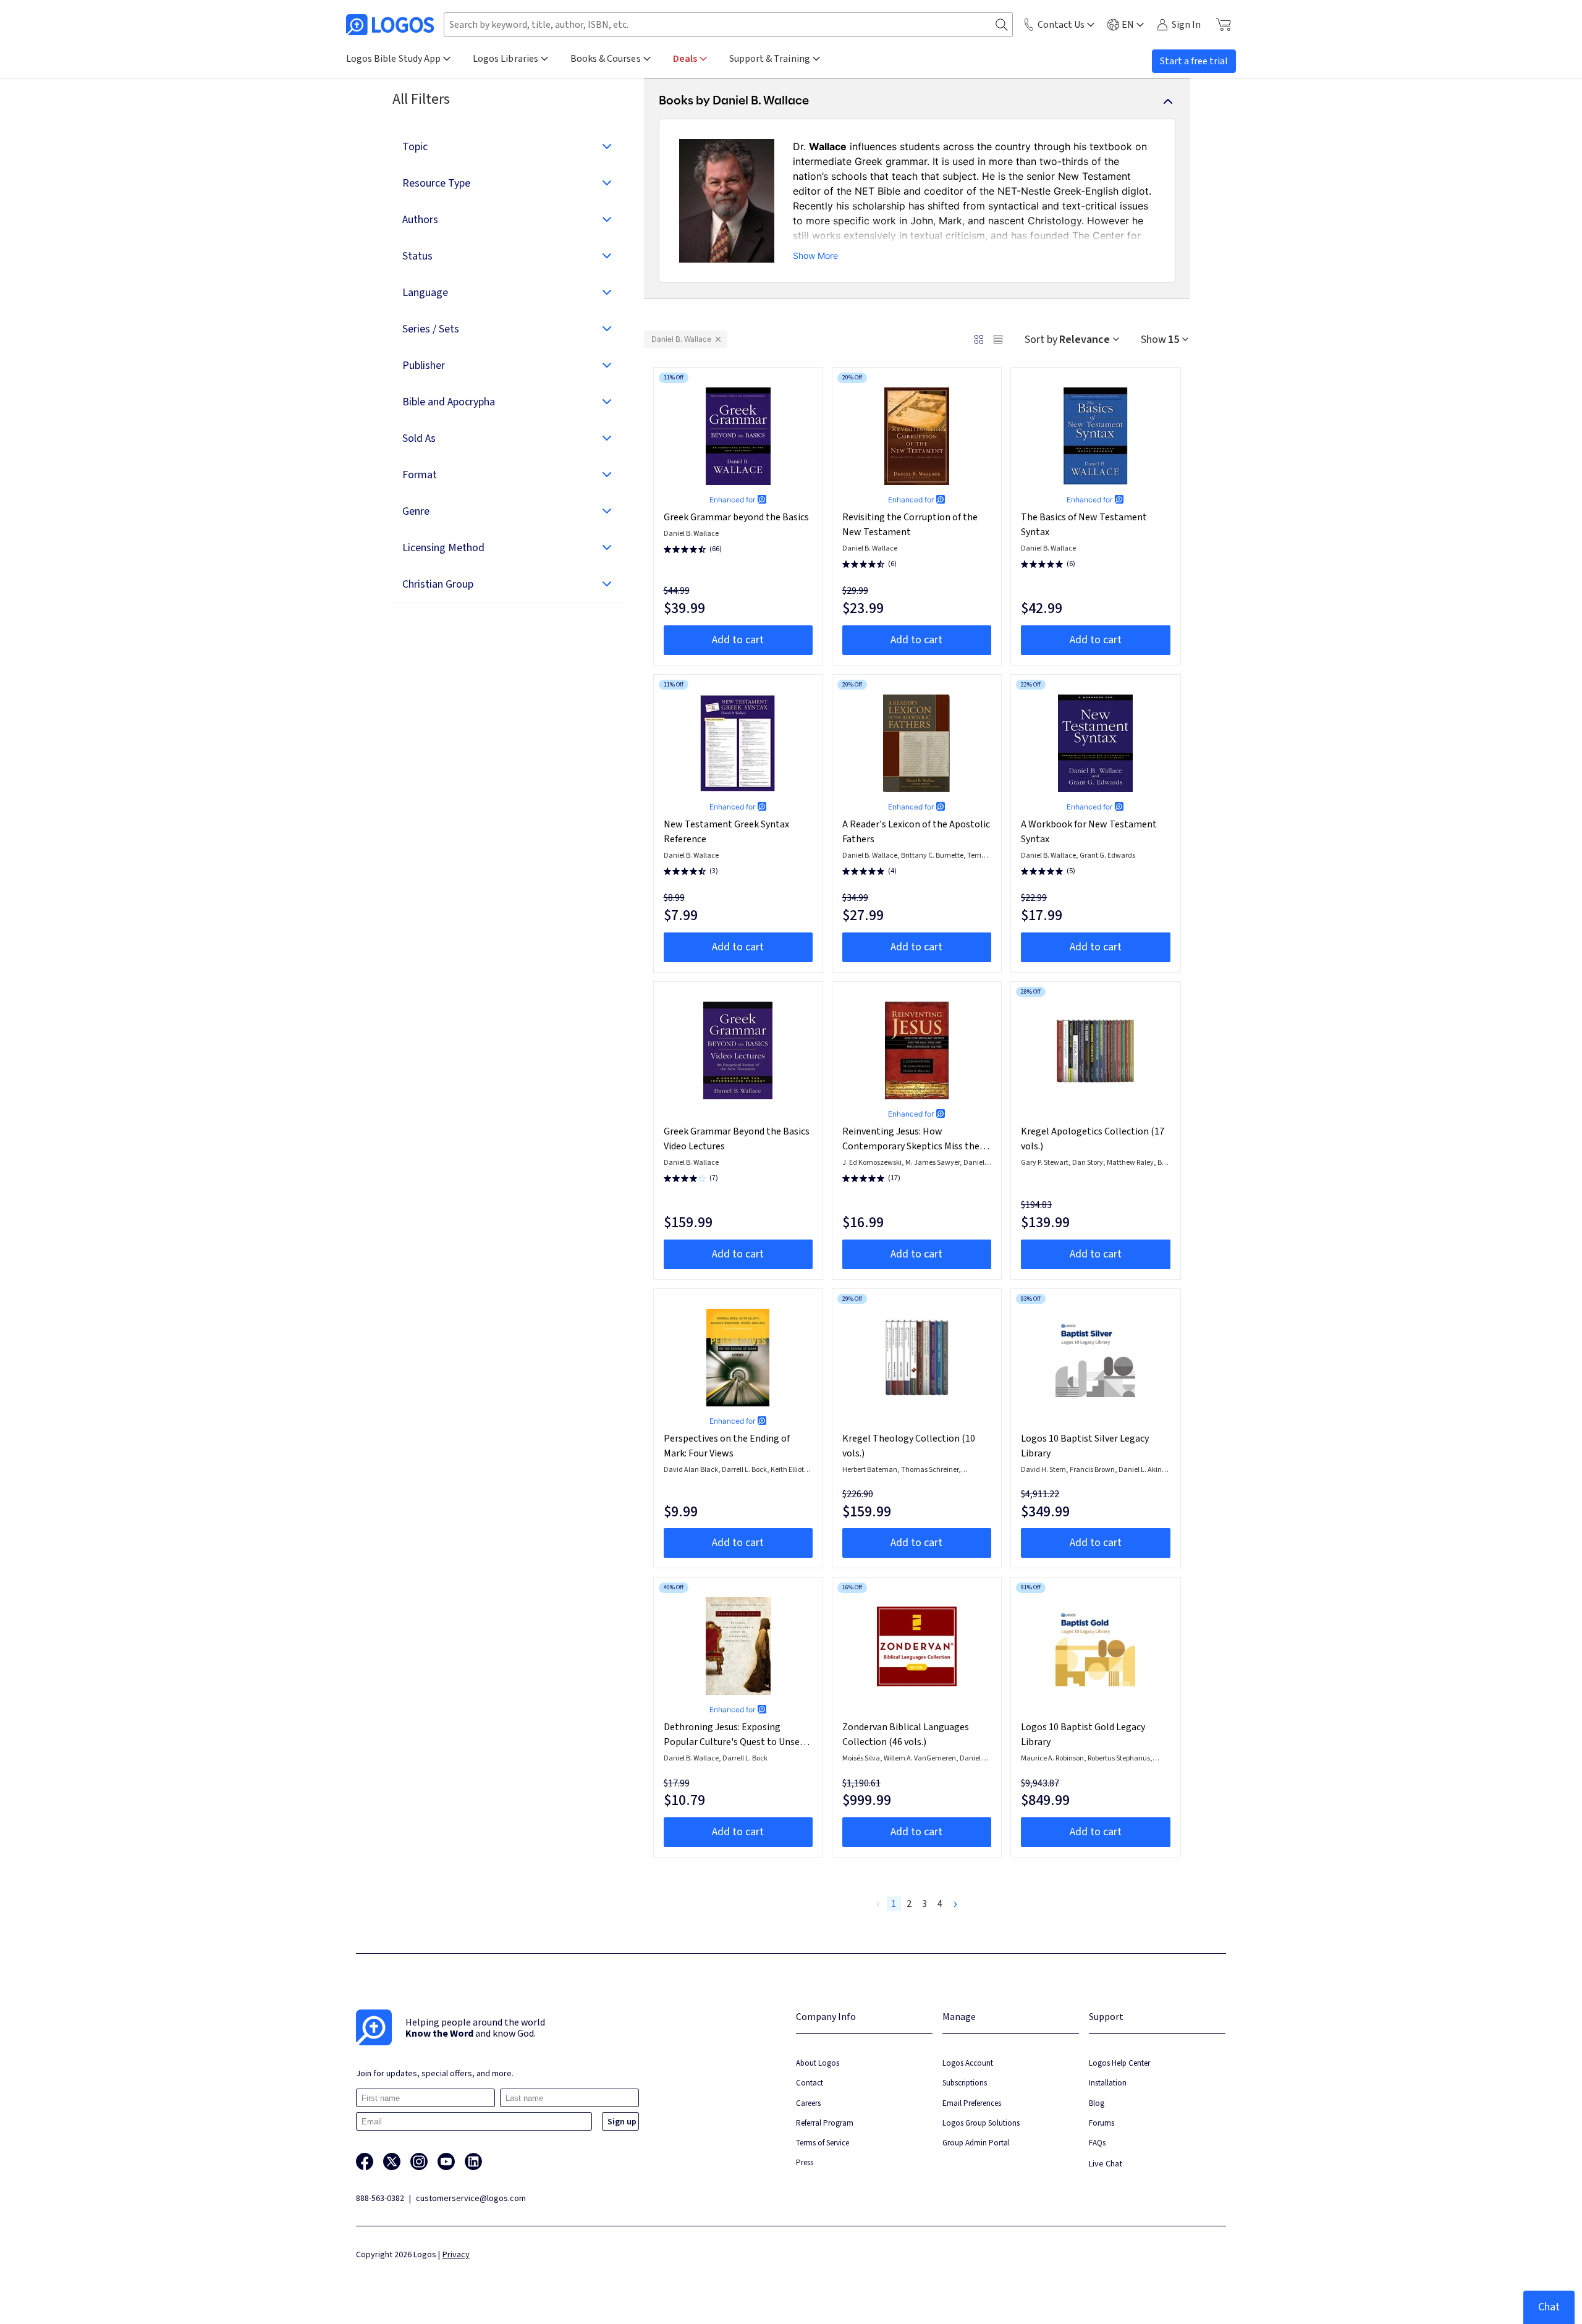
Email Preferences (972, 2103)
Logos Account (968, 2063)
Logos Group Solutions (981, 2123)
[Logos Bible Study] (390, 25)
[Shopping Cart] (1223, 25)
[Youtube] (446, 2161)
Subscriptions (965, 2083)
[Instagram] (419, 2161)
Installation (1108, 2083)
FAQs (1097, 2143)
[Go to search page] (1002, 25)
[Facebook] (365, 2161)
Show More (815, 256)
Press (805, 2162)
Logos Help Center (1119, 2063)
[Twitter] (392, 2161)
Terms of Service (823, 2143)
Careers (808, 2103)
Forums (1102, 2123)
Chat (1549, 2307)
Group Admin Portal (976, 2143)
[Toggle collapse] (1168, 101)
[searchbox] (728, 25)
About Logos (818, 2063)
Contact (810, 2083)
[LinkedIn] (473, 2161)
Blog (1097, 2103)
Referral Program (825, 2123)
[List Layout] (998, 339)
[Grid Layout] (979, 339)
